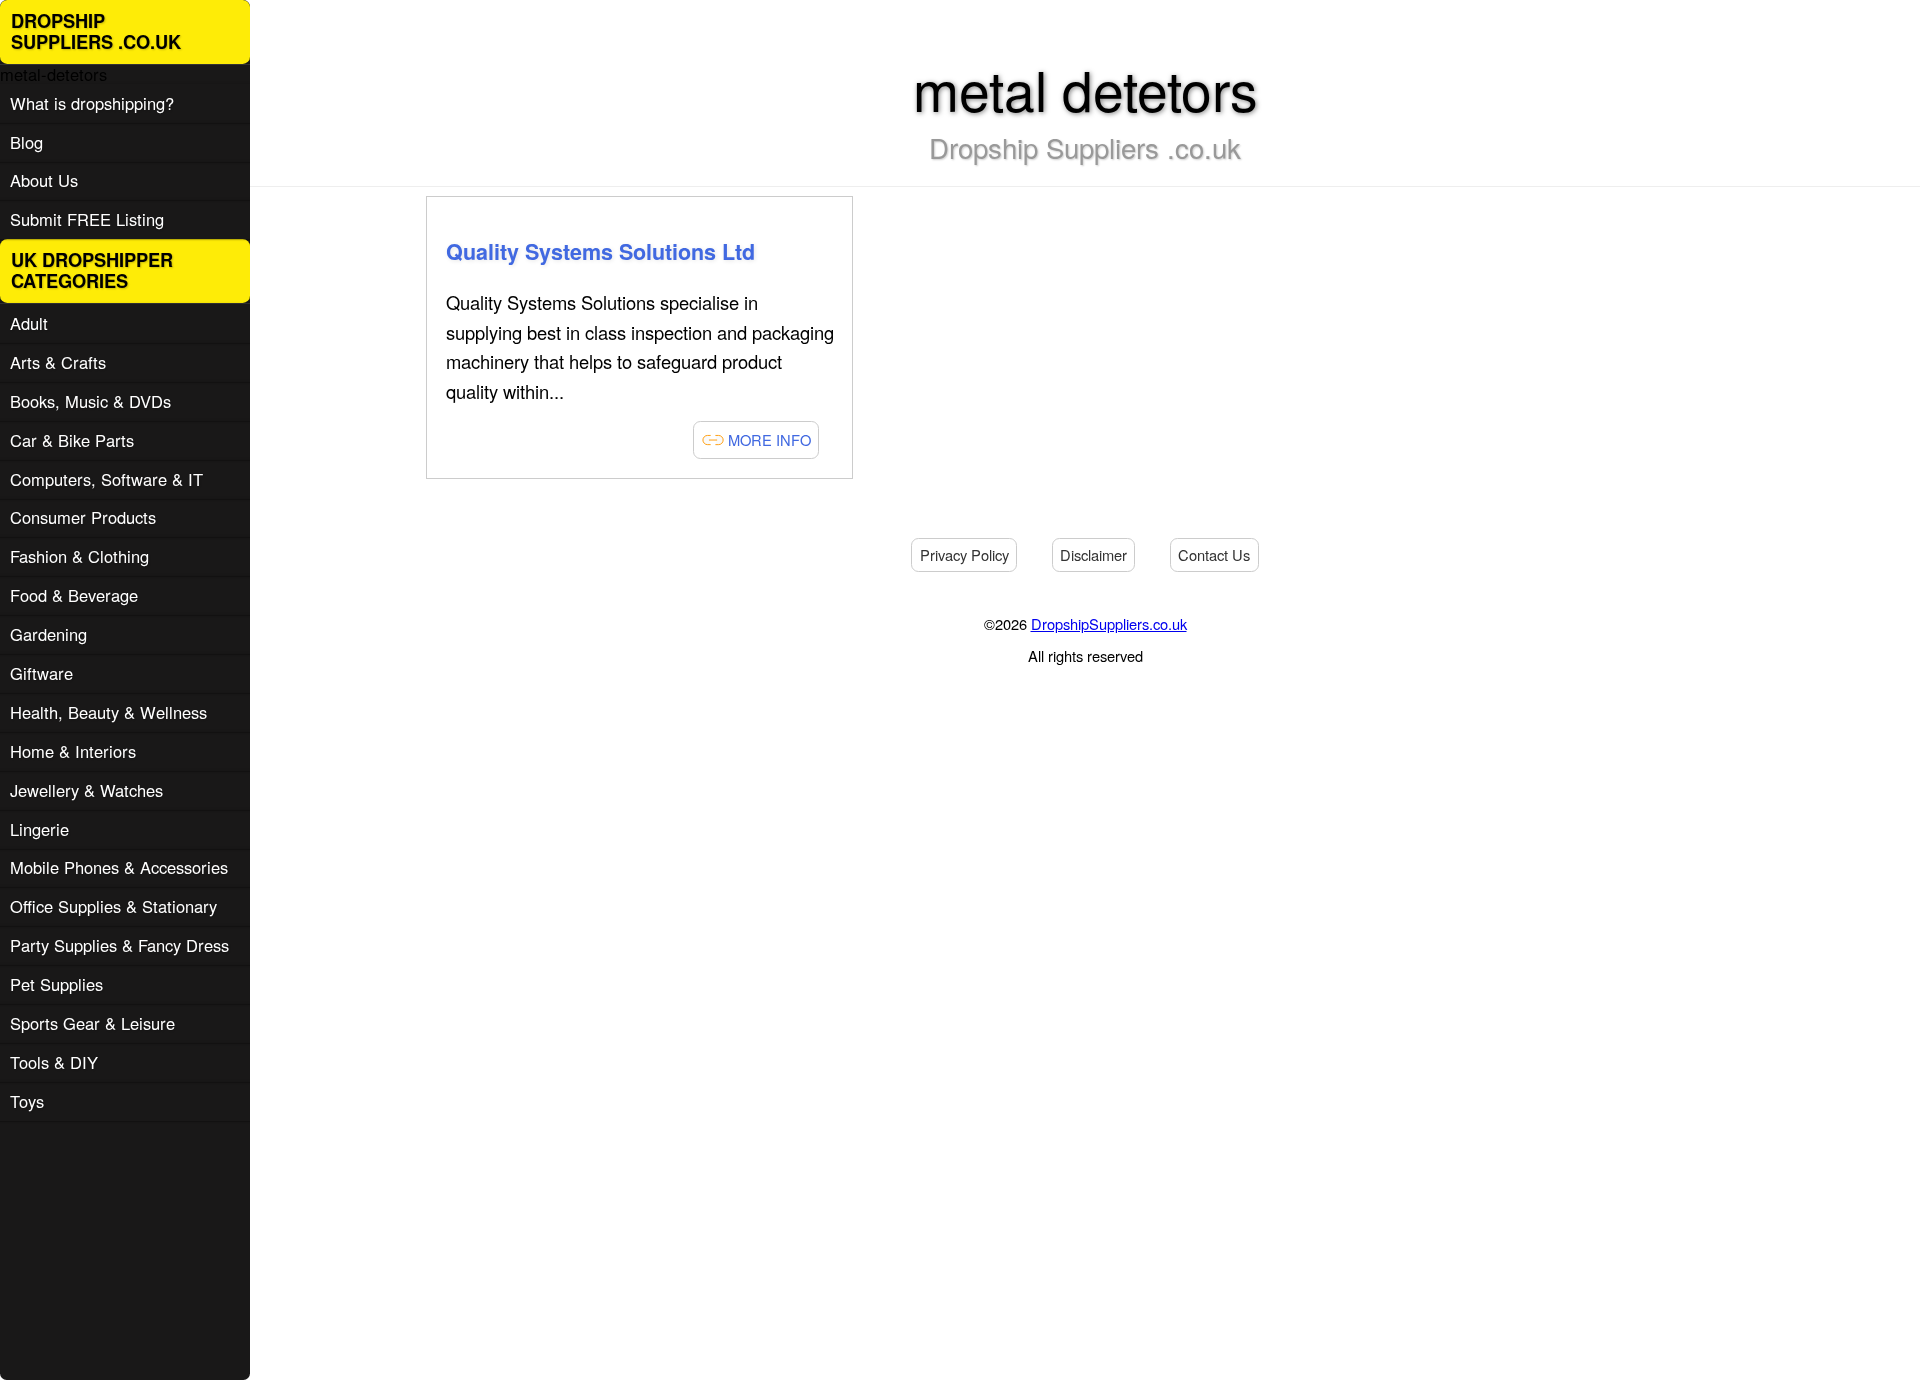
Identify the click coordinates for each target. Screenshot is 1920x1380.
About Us (44, 180)
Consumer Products (83, 517)
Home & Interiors (73, 751)
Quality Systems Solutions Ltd (600, 251)
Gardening (48, 634)
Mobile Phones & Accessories (119, 867)
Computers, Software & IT (106, 479)
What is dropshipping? (92, 103)
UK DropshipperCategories (92, 270)
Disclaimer (1093, 554)
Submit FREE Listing (87, 219)
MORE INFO (767, 439)
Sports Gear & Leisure (92, 1023)
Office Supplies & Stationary (113, 906)
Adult (29, 323)
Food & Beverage (74, 595)
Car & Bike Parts (72, 440)
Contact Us (1214, 554)
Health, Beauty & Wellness (108, 712)
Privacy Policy (964, 554)
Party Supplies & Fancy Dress (119, 945)
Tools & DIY (54, 1062)
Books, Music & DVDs (90, 401)
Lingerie (39, 829)
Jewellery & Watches (86, 790)
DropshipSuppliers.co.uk (1109, 623)
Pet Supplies (56, 984)
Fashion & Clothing (79, 556)
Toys (27, 1101)
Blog (26, 142)
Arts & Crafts (58, 362)
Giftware (41, 673)
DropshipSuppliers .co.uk (96, 31)
